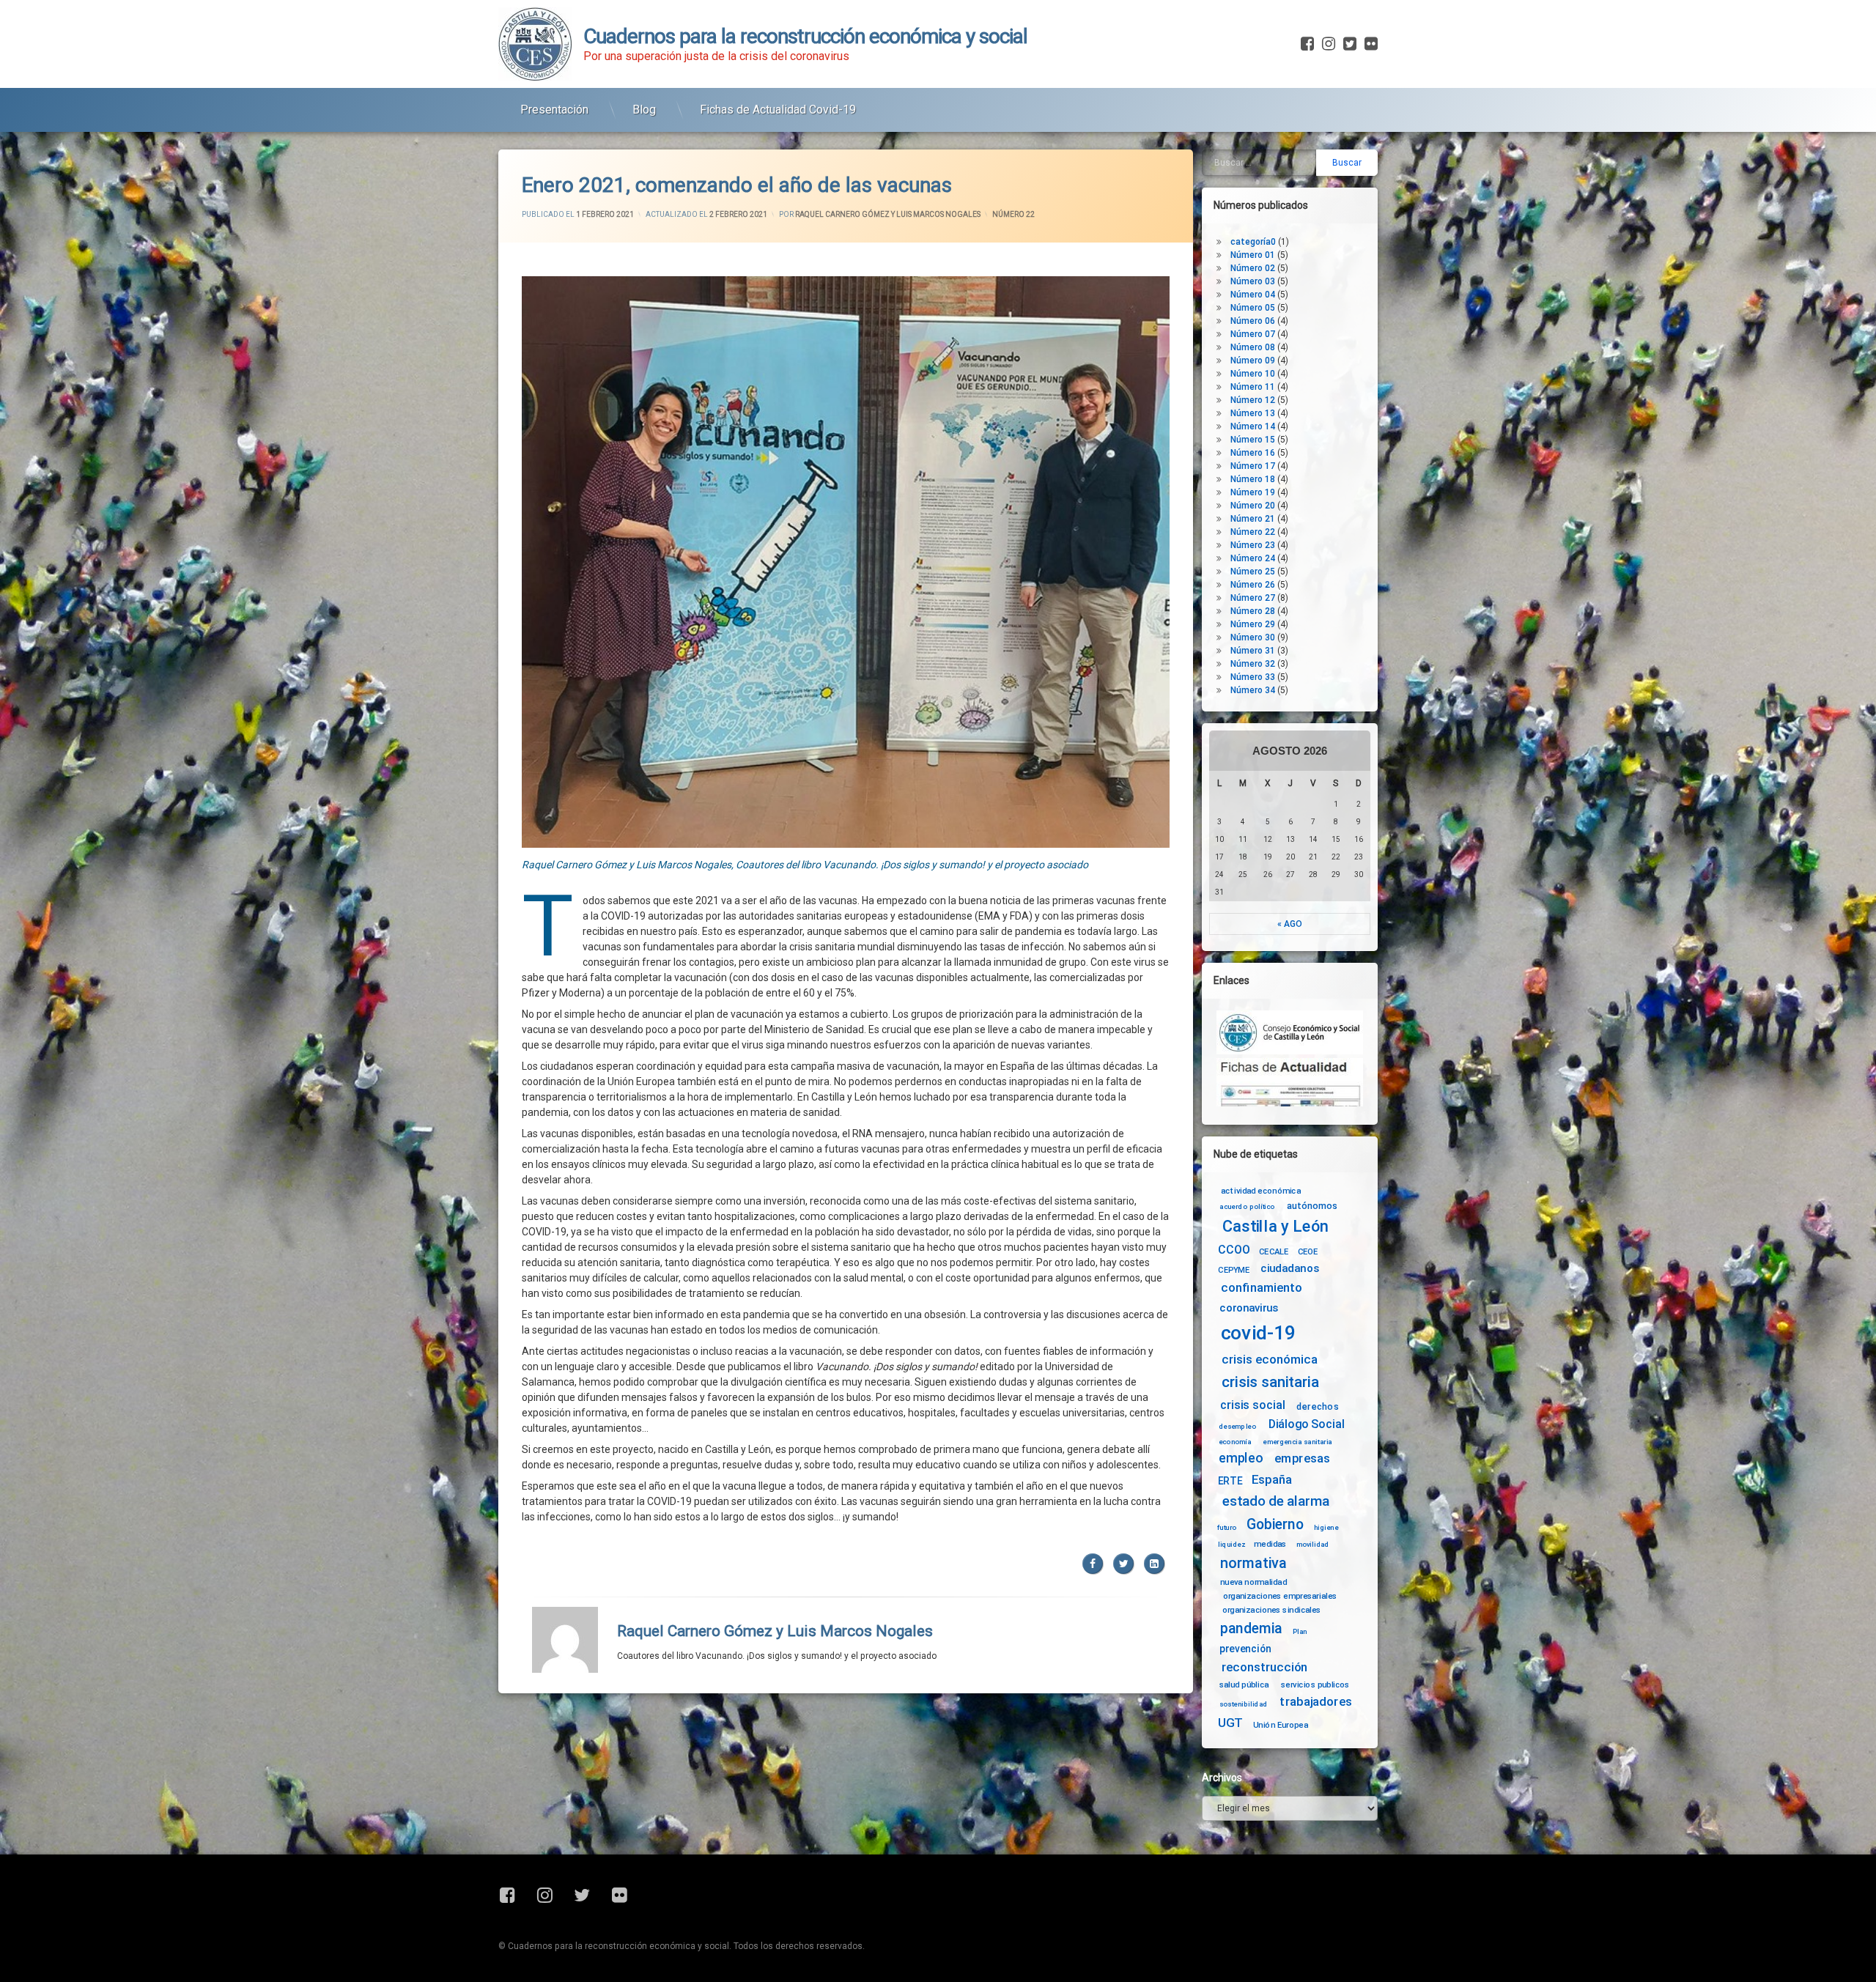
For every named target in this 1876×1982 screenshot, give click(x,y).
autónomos (1312, 1205)
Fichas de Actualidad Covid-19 (778, 110)
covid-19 (1259, 1333)
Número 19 (1253, 492)
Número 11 (1253, 387)
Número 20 (1253, 506)
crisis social (1252, 1405)
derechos (1318, 1406)
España (1272, 1480)
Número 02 (1253, 268)
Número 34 (1253, 690)
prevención (1245, 1649)
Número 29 (1253, 624)
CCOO (1234, 1250)
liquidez (1231, 1544)
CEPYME (1234, 1270)
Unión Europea (1281, 1724)
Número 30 (1253, 637)
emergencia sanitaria (1297, 1442)
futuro (1227, 1528)
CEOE (1308, 1251)
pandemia (1252, 1628)
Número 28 (1253, 611)
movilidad (1313, 1544)
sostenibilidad (1244, 1704)
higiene (1326, 1528)
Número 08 (1253, 347)
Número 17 (1253, 466)
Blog (644, 110)
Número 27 (1253, 598)
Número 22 (1013, 214)
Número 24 (1253, 558)
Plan (1300, 1631)
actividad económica (1261, 1191)
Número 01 (1253, 255)
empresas (1302, 1458)
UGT (1230, 1723)
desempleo (1237, 1427)
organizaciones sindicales (1272, 1609)
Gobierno (1275, 1525)
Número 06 (1253, 321)
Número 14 (1253, 426)
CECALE (1274, 1251)
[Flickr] (1370, 44)
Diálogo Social (1307, 1424)
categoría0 (1253, 242)
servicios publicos (1315, 1685)
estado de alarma (1276, 1501)
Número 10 (1253, 374)
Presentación (554, 110)
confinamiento (1262, 1288)
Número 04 (1253, 295)
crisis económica (1270, 1360)
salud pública (1244, 1685)
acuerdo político (1247, 1207)
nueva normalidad (1253, 1582)
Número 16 (1253, 453)
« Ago (1290, 924)
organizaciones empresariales (1280, 1596)
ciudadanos (1289, 1269)
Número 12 (1253, 400)
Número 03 (1253, 281)
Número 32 (1253, 664)
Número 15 (1253, 440)
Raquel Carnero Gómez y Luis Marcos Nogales (888, 214)
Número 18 (1253, 479)
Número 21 (1253, 519)
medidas (1270, 1544)
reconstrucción (1265, 1667)
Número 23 (1253, 545)
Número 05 (1253, 308)
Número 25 (1253, 572)
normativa (1253, 1563)
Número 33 (1253, 677)
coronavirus (1249, 1308)
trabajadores (1315, 1702)
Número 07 (1253, 334)
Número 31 (1253, 651)
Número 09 (1253, 360)
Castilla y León (1275, 1227)
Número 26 (1253, 585)
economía (1235, 1442)
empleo (1241, 1458)
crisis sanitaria (1270, 1383)
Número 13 (1253, 413)
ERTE (1230, 1481)
